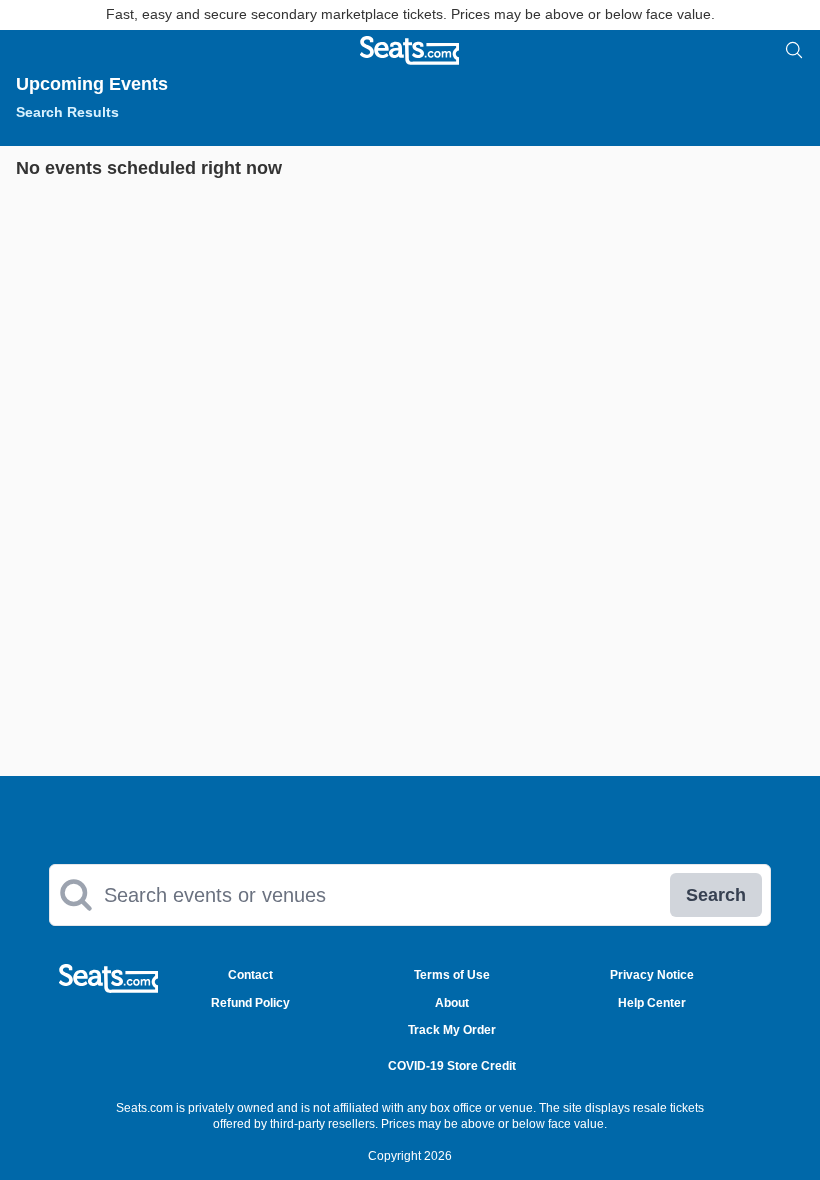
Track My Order (452, 1030)
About (452, 1003)
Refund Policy (250, 1003)
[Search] (794, 50)
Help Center (652, 1003)
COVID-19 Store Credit (452, 1066)
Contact (250, 975)
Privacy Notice (652, 975)
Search (716, 895)
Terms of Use (452, 975)
